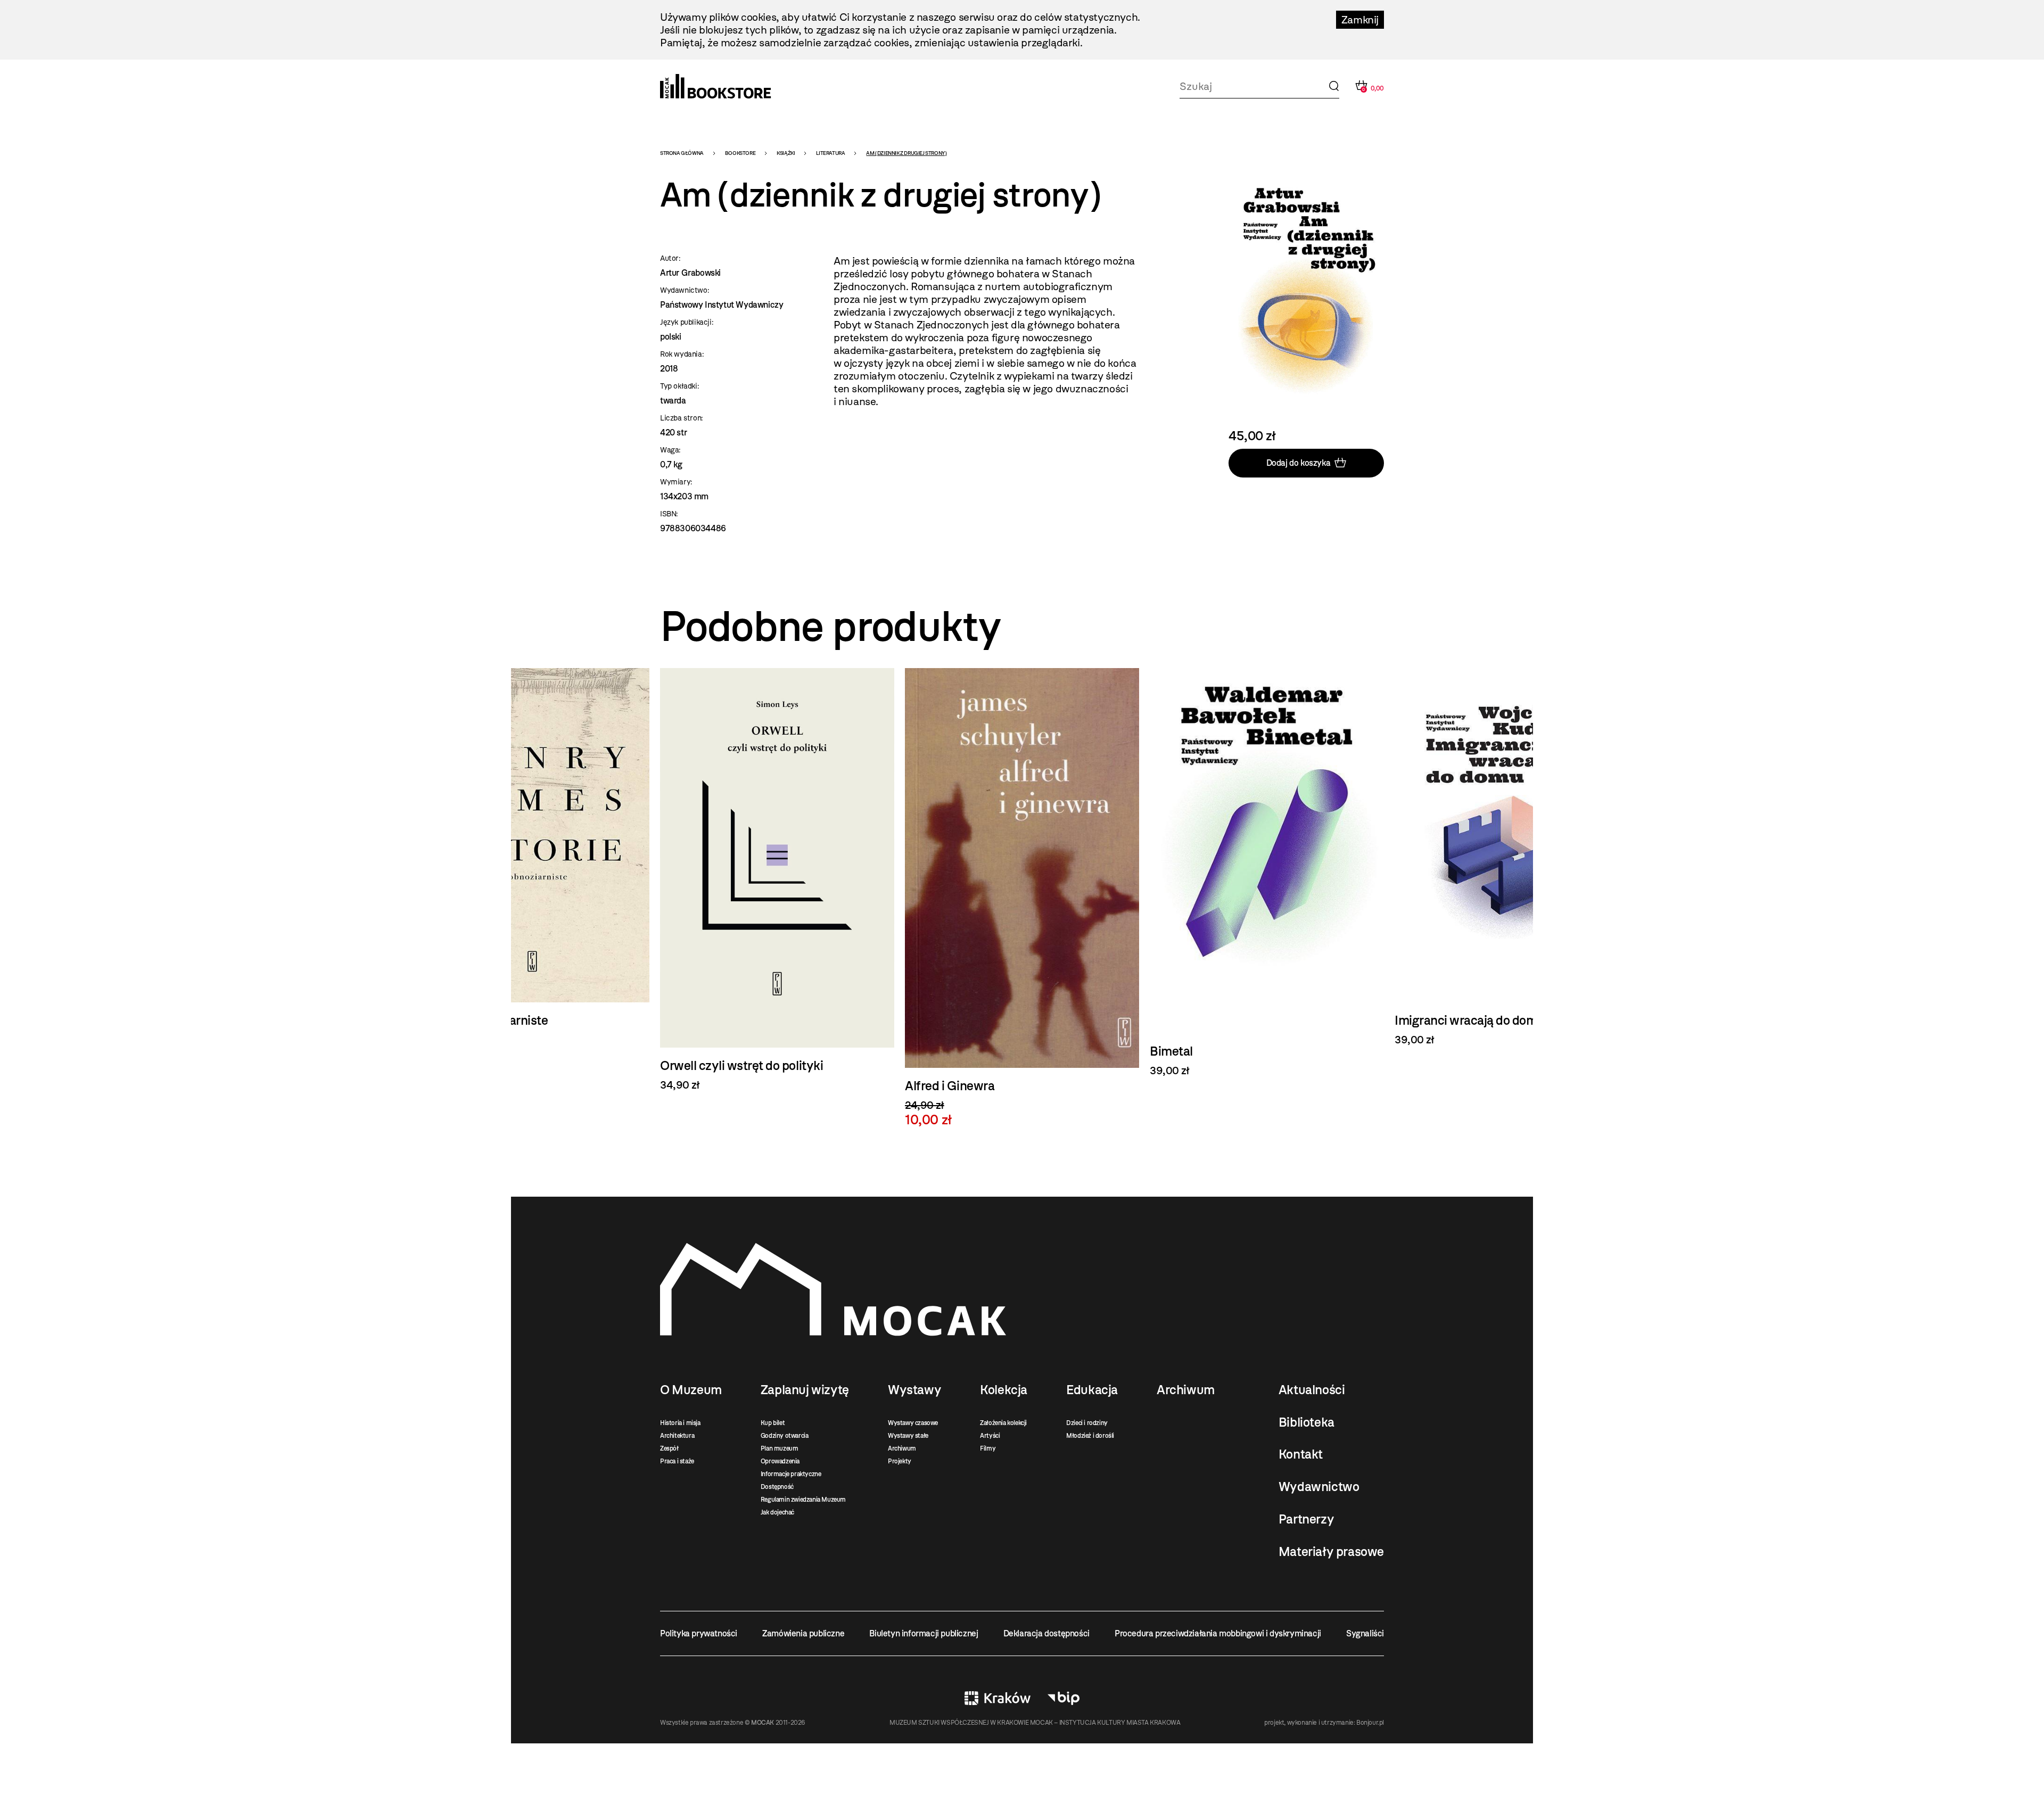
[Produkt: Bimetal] (1267, 872)
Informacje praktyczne (791, 1474)
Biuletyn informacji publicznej (924, 1633)
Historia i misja (680, 1423)
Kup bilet (773, 1423)
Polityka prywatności (699, 1633)
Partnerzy (1306, 1519)
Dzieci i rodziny (1087, 1423)
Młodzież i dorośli (1090, 1436)
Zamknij (1360, 20)
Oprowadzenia (780, 1461)
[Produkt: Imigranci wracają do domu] (1512, 857)
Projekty (900, 1461)
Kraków (998, 1698)
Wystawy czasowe (913, 1423)
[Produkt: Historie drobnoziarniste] (532, 857)
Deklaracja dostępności (1046, 1633)
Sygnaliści (1365, 1633)
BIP (1064, 1698)
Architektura (677, 1436)
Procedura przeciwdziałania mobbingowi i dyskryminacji (1218, 1633)
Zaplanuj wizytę (805, 1390)
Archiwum (902, 1448)
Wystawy (914, 1390)
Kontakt (1301, 1454)
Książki (786, 153)
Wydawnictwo (1319, 1487)
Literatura (830, 153)
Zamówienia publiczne (803, 1633)
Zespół (669, 1448)
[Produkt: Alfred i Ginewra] (1022, 898)
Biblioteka (1307, 1422)
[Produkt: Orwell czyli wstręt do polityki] (777, 880)
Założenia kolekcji (1003, 1423)
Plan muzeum (780, 1448)
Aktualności (1312, 1390)
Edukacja (1092, 1390)
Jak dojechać (777, 1512)
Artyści (990, 1436)
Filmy (988, 1448)
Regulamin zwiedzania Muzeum (803, 1500)
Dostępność (777, 1487)
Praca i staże (677, 1461)
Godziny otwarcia (785, 1436)
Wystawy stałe (908, 1436)
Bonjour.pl (1370, 1723)
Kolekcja (1004, 1390)
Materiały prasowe (1331, 1552)
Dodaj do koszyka (1299, 463)
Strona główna (682, 153)
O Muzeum (691, 1390)
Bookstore (740, 153)
